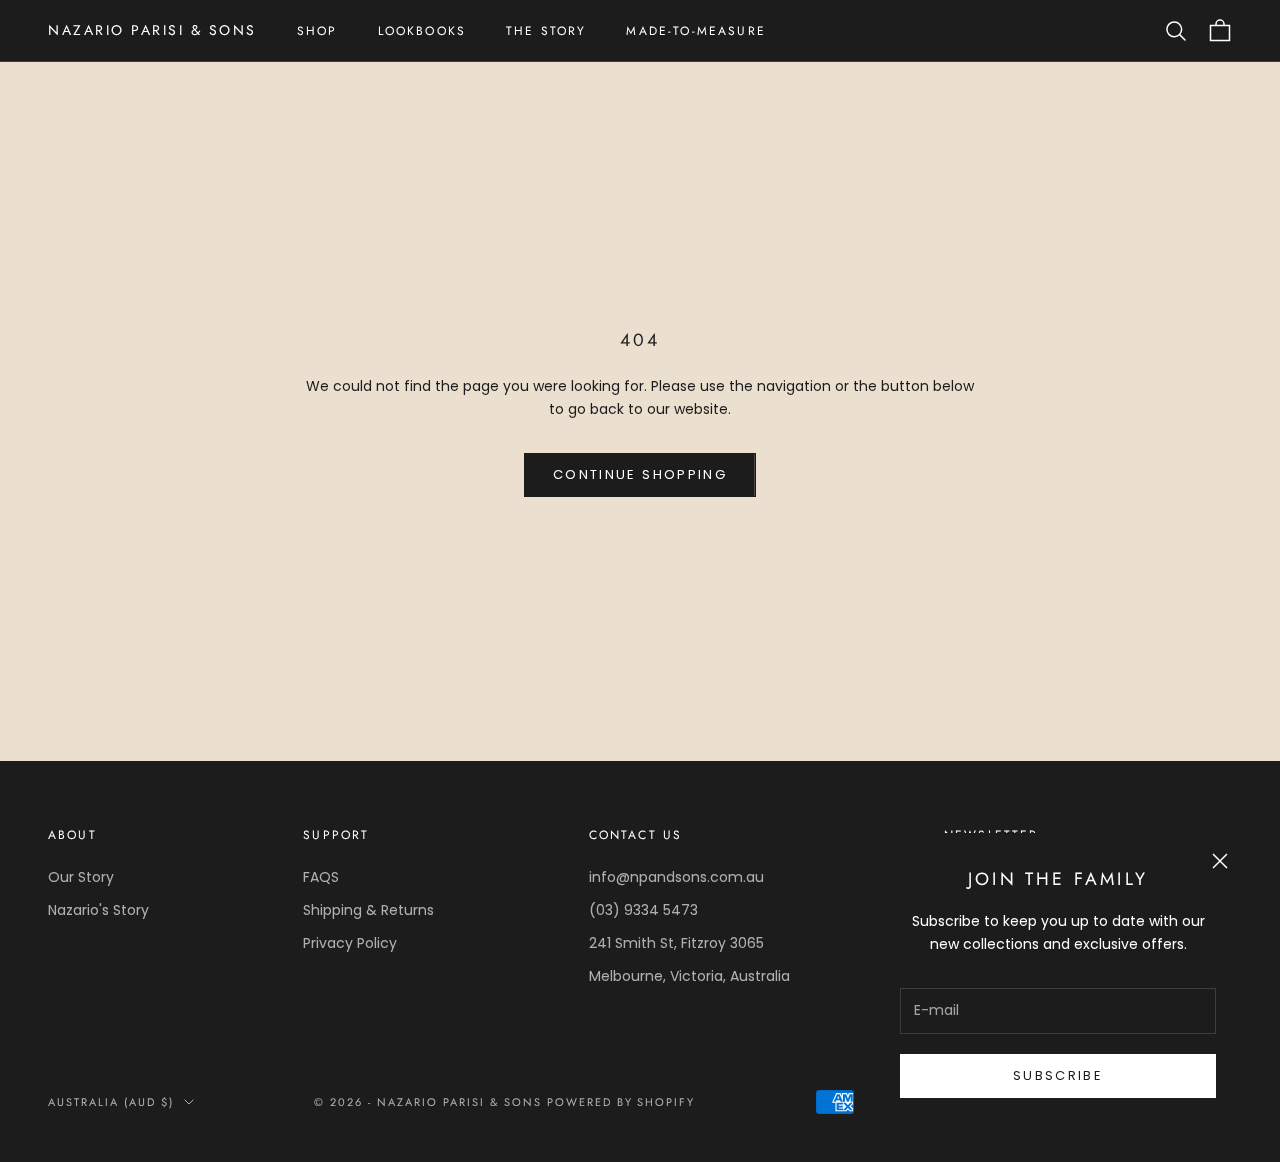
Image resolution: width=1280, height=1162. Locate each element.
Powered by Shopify (621, 1102)
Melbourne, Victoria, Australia (689, 976)
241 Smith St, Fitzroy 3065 (676, 943)
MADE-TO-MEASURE (695, 31)
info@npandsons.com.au (676, 877)
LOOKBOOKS (422, 31)
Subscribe (1058, 1075)
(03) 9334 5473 (643, 910)
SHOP (317, 31)
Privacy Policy (350, 943)
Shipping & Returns (368, 910)
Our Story (81, 877)
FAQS (321, 877)
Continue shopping (640, 474)
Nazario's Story (98, 910)
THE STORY (546, 31)
